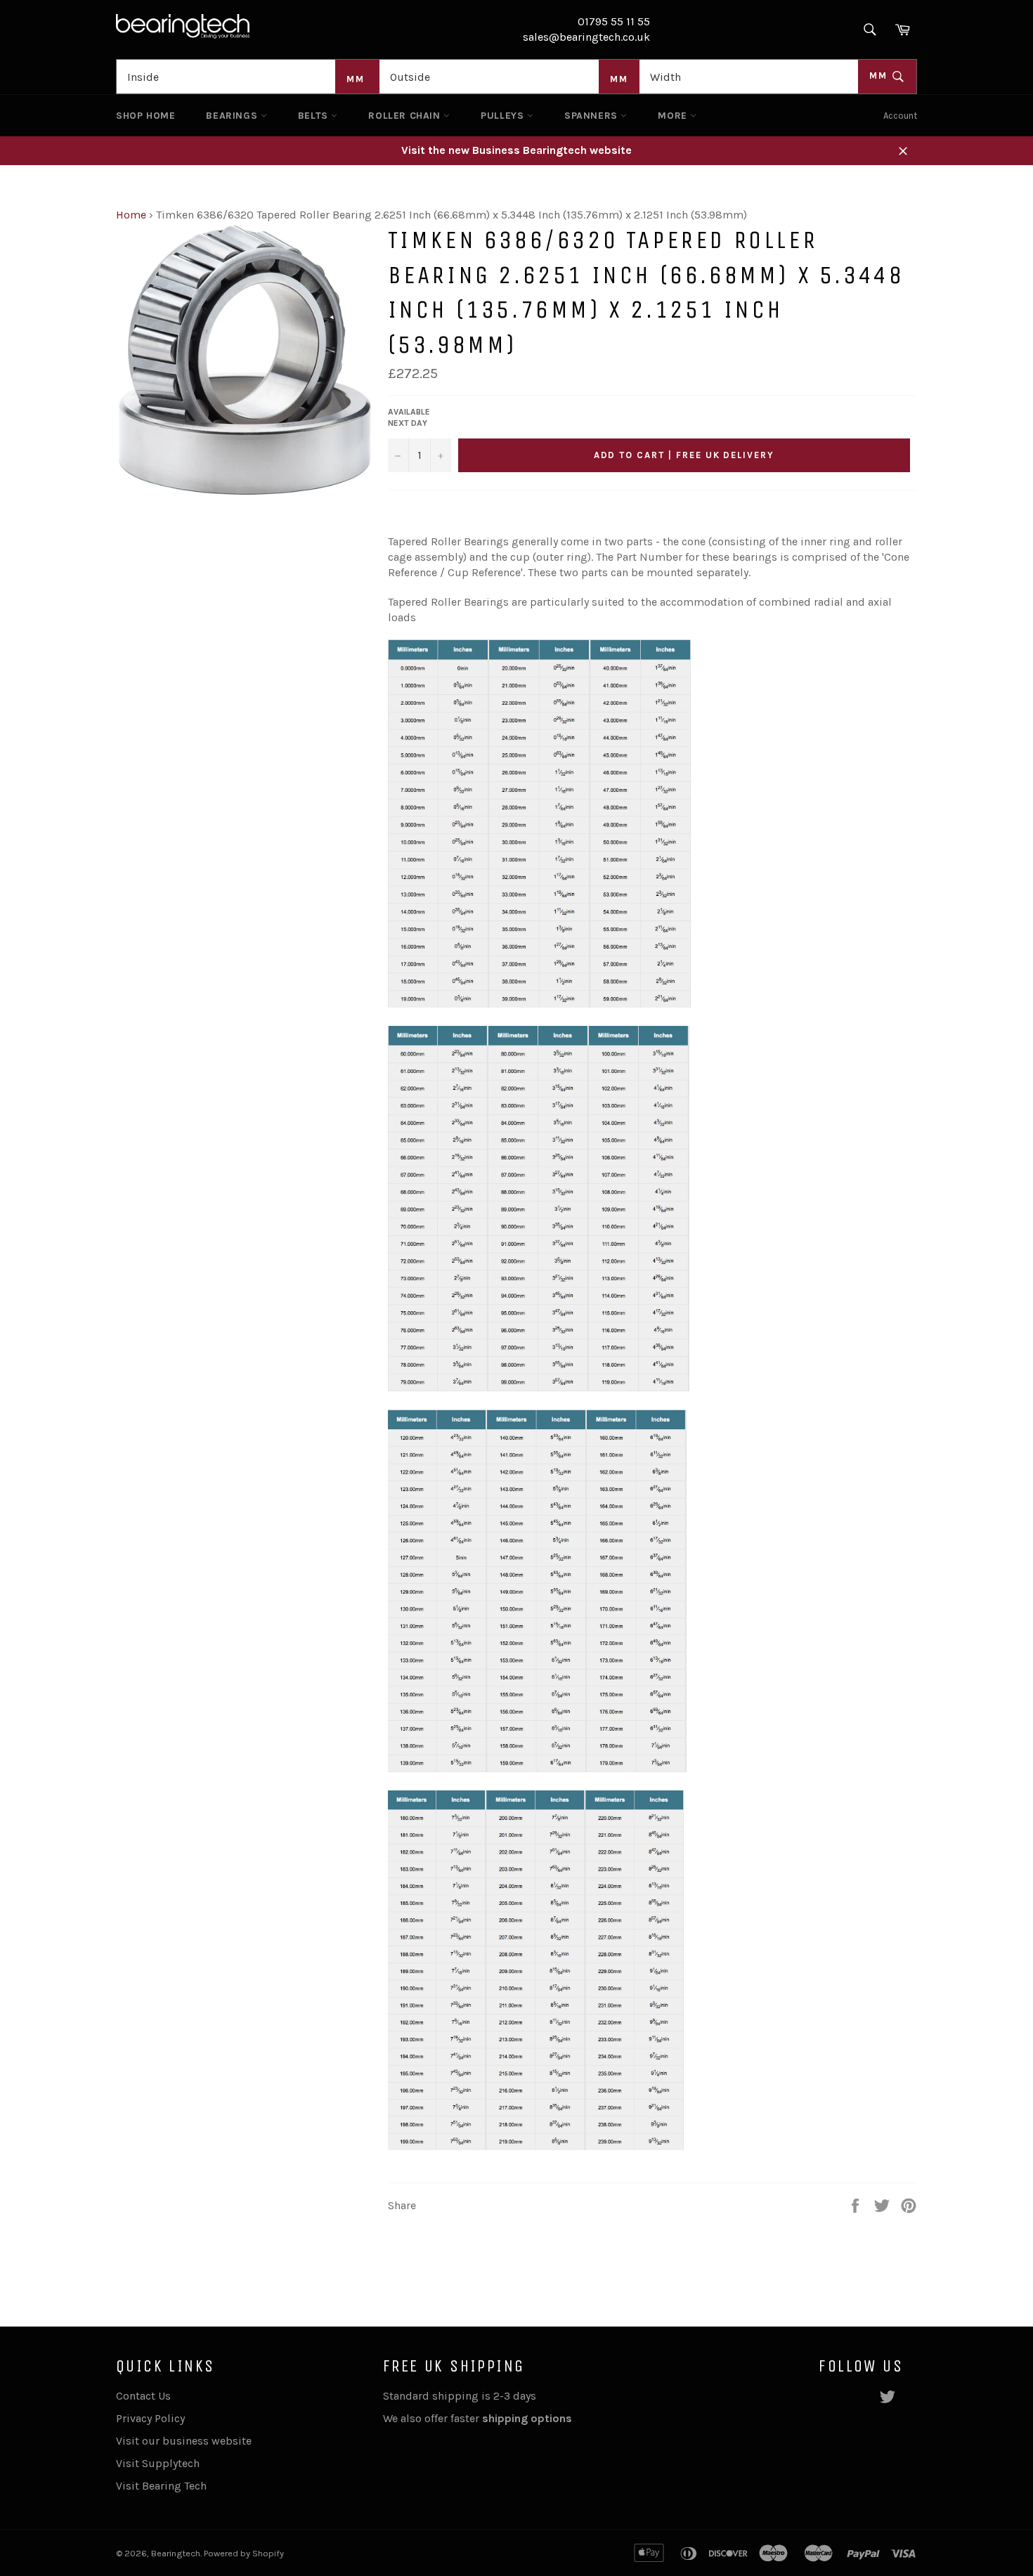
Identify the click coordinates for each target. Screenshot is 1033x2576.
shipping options (528, 2418)
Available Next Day (409, 418)
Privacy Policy (150, 2418)
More (674, 116)
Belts (315, 116)
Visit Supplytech (158, 2463)
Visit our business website (184, 2441)
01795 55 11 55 (614, 21)
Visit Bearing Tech (161, 2486)
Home (131, 215)
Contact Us (143, 2396)
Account (900, 116)
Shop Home (145, 116)
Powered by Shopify (244, 2553)
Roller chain (406, 116)
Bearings (233, 116)
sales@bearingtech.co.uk (586, 37)
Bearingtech (176, 2553)
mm (880, 76)
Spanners (592, 116)
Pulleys (504, 116)
